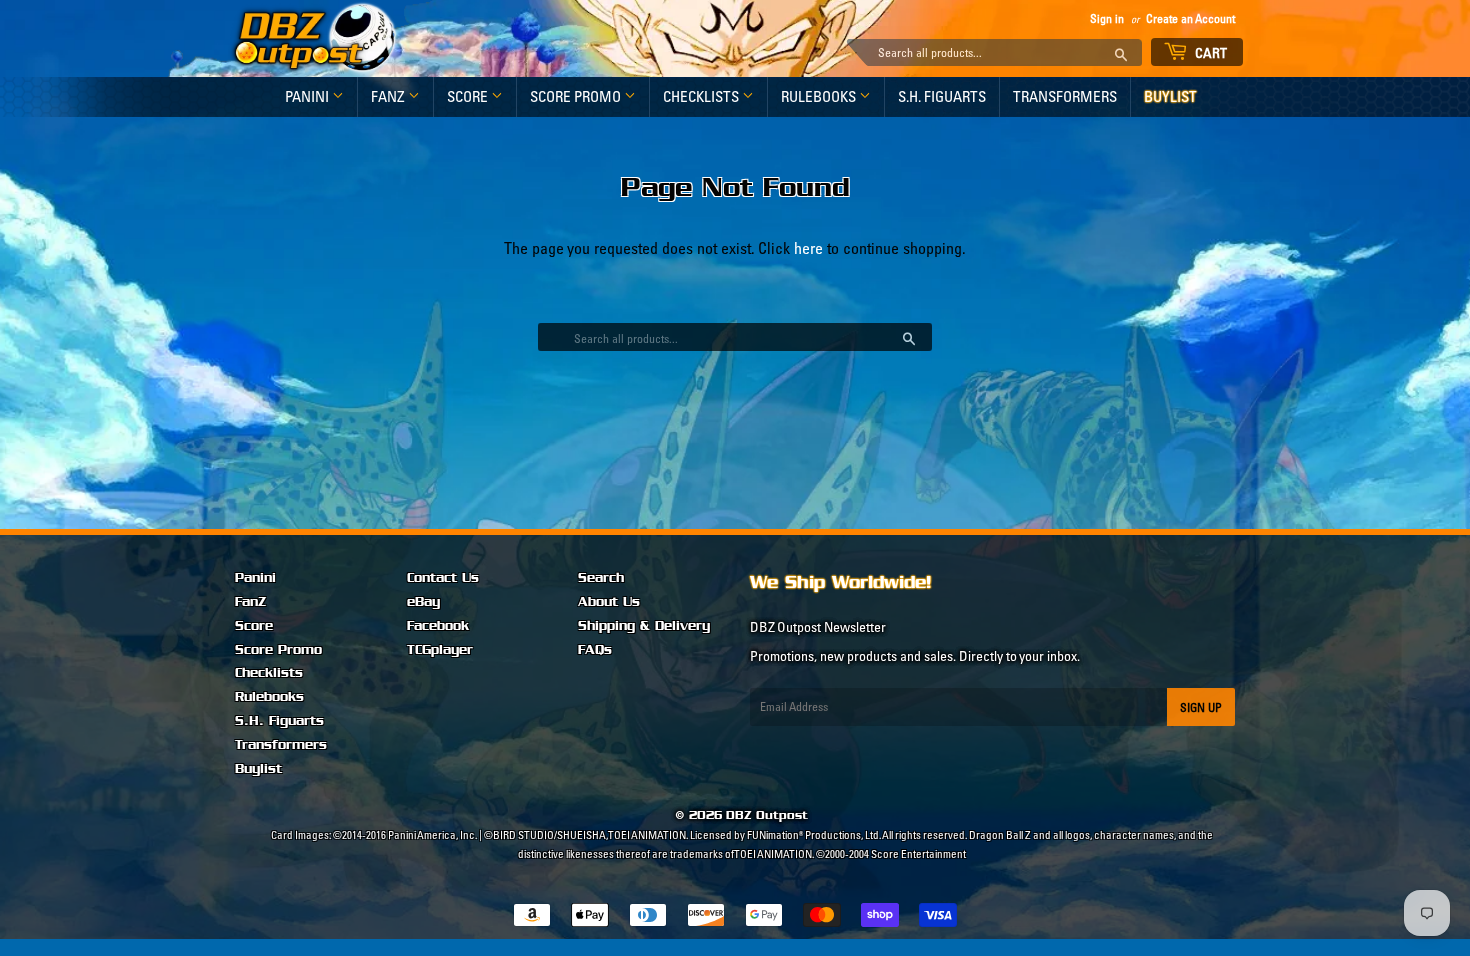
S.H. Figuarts (942, 96)
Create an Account (1190, 18)
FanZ (389, 96)
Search (601, 578)
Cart (1210, 53)
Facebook (438, 626)
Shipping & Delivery (644, 626)
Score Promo (577, 96)
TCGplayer (440, 650)
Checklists (702, 96)
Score (469, 96)
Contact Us (443, 578)
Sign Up (1201, 707)
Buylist (1170, 96)
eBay (423, 602)
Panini (308, 96)
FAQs (595, 650)
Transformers (1065, 96)
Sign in (1107, 18)
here (808, 248)
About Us (609, 602)
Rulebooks (820, 96)
